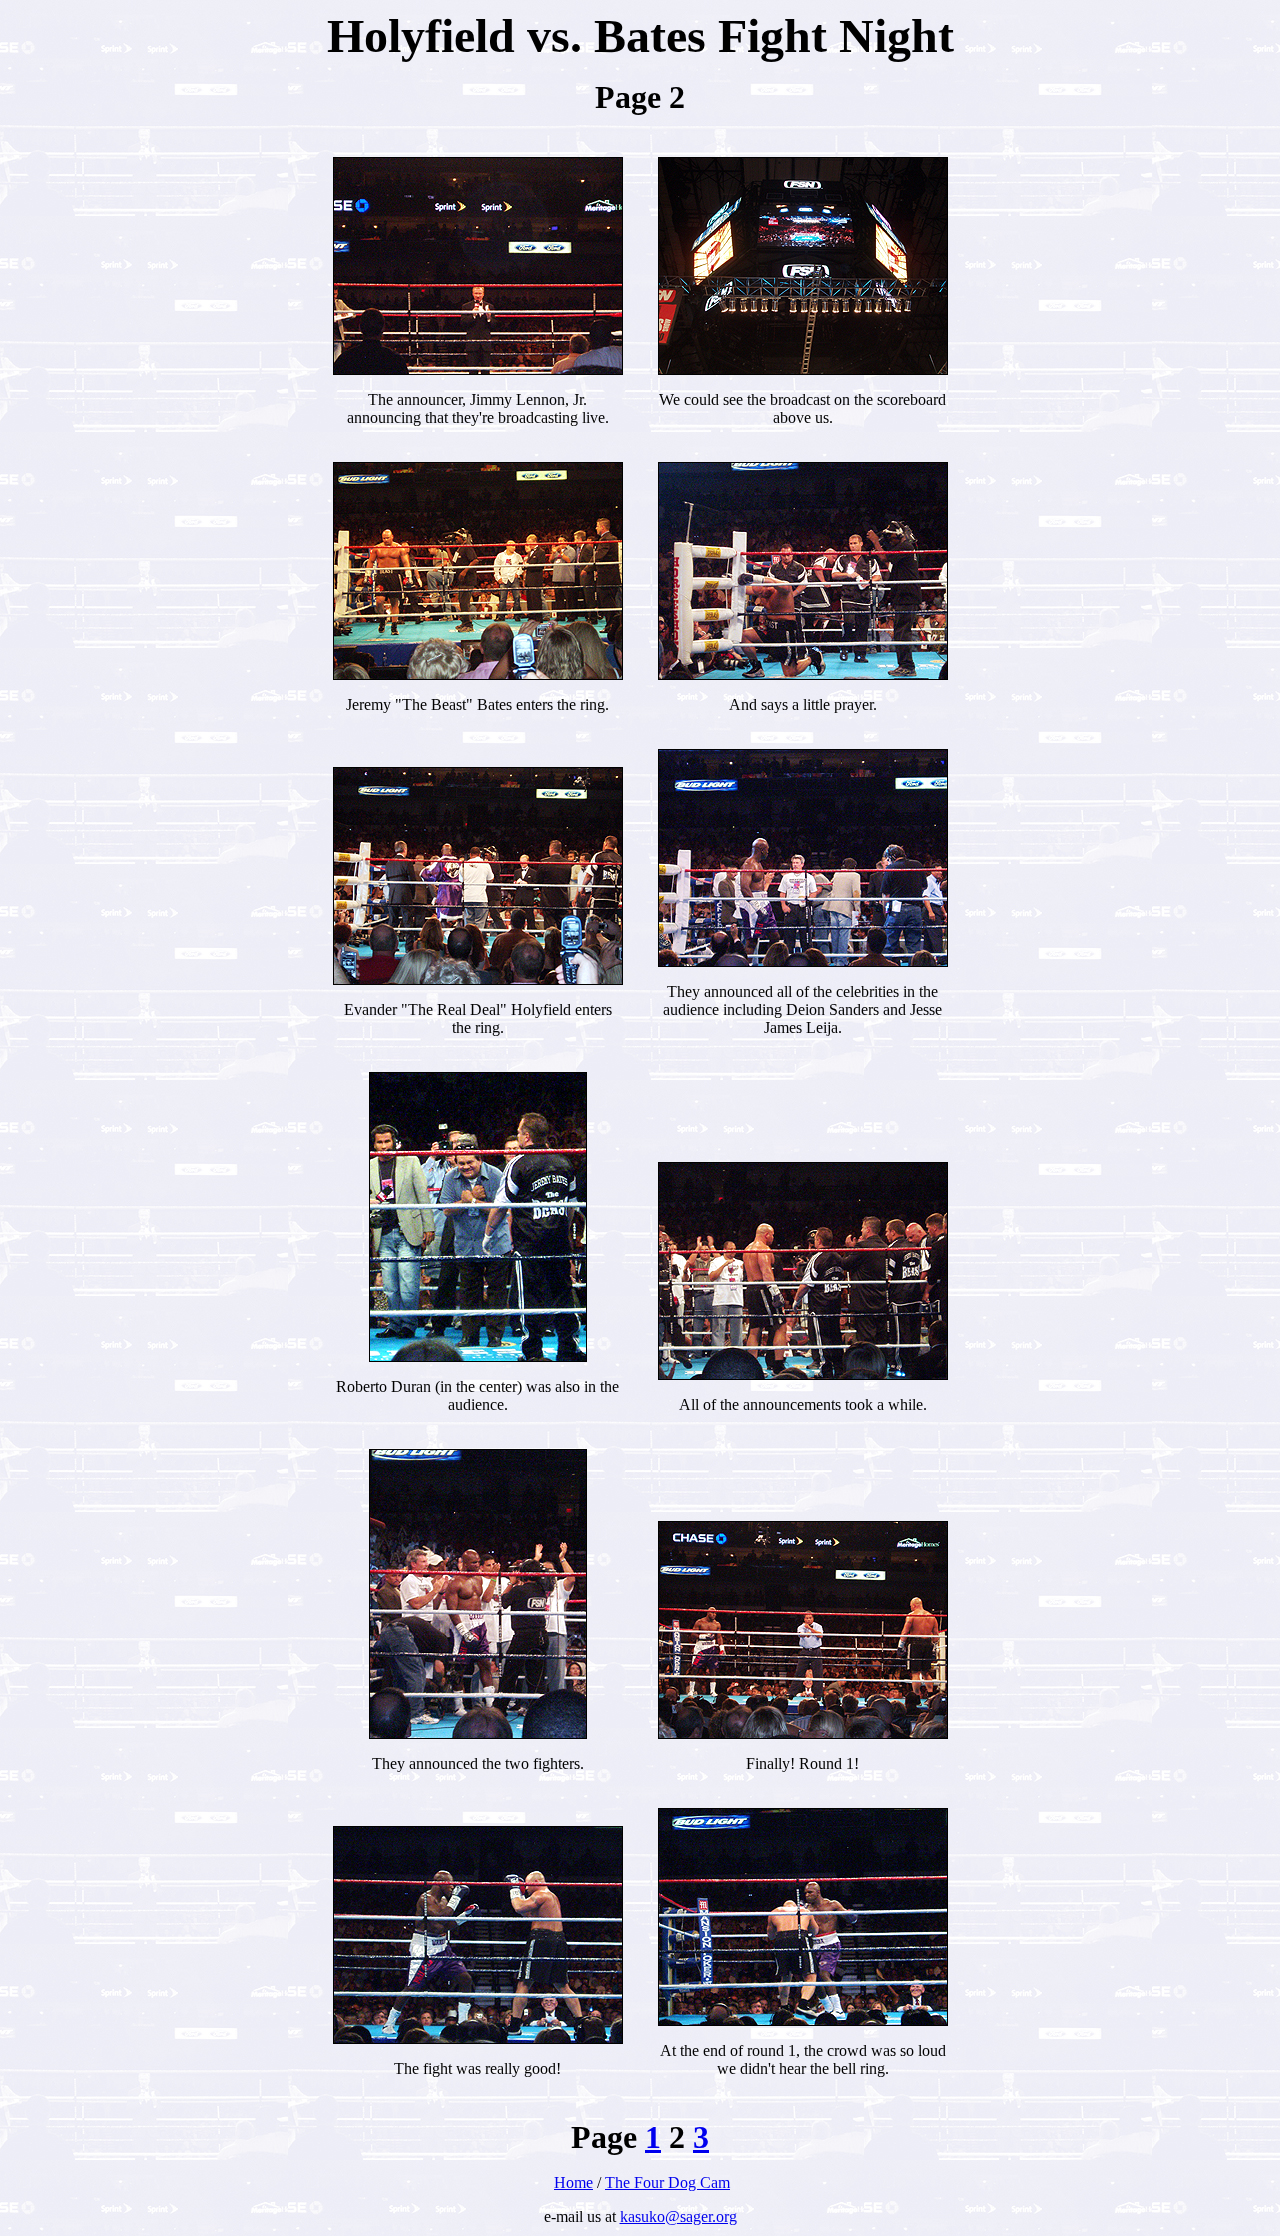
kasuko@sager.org (678, 2216)
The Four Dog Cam (667, 2182)
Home (573, 2182)
